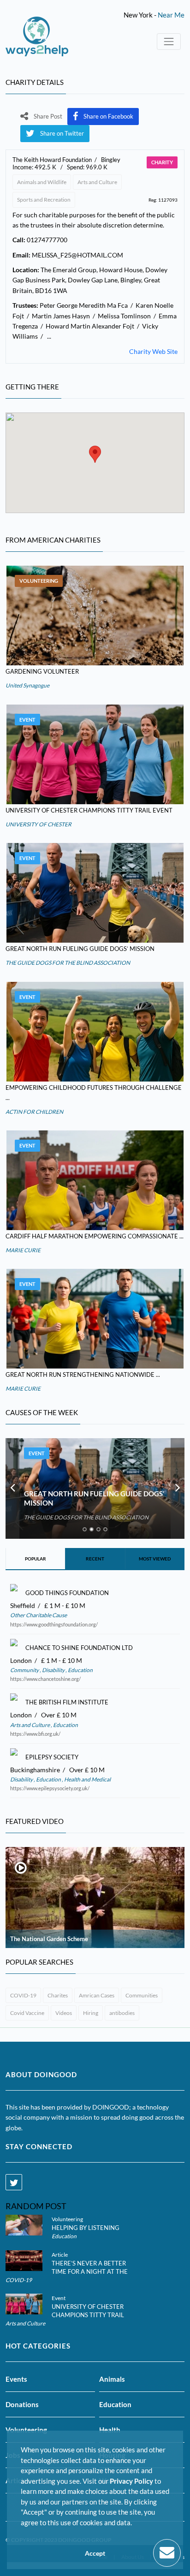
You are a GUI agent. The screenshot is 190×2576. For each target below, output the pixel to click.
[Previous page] (12, 1488)
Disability (53, 1670)
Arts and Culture (97, 182)
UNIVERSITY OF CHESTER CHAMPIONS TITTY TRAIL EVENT (89, 810)
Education (80, 1670)
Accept (95, 2553)
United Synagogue (27, 685)
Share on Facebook (108, 116)
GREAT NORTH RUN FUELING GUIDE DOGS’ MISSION (80, 949)
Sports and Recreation (44, 200)
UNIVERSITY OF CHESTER (39, 824)
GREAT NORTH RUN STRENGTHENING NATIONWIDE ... (83, 1375)
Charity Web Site (153, 351)
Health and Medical (87, 1779)
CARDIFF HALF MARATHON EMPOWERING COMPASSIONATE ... (95, 1236)
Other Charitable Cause (39, 1615)
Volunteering (39, 581)
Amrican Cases (97, 1995)
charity (162, 162)
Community (25, 1670)
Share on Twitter (62, 133)
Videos (64, 2013)
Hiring (91, 2013)
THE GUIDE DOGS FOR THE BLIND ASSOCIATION (68, 963)
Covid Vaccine (27, 2013)
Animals (112, 2379)
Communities (142, 1995)
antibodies (122, 2013)
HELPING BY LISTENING (86, 2228)
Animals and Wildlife (42, 182)
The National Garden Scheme (49, 1939)
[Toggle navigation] (169, 42)
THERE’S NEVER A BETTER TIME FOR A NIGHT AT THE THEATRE (90, 2271)
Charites (58, 1995)
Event (27, 720)
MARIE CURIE (23, 1250)
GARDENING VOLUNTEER (42, 671)
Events (16, 2379)
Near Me (171, 15)
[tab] (85, 1529)
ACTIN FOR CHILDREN (34, 1112)
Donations (22, 2404)
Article (60, 2255)
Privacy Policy (131, 2481)
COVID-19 (23, 1995)
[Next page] (178, 1488)
